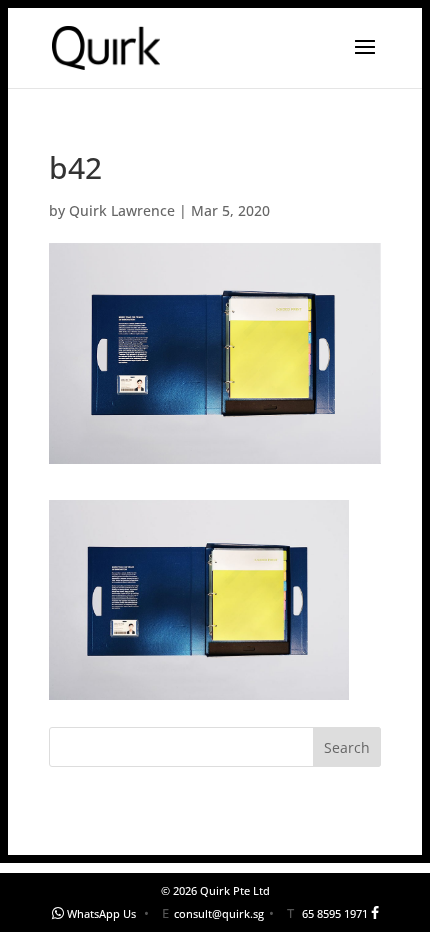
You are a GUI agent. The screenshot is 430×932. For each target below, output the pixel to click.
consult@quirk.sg (219, 913)
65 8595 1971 (335, 913)
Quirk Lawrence (122, 210)
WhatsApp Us (101, 913)
